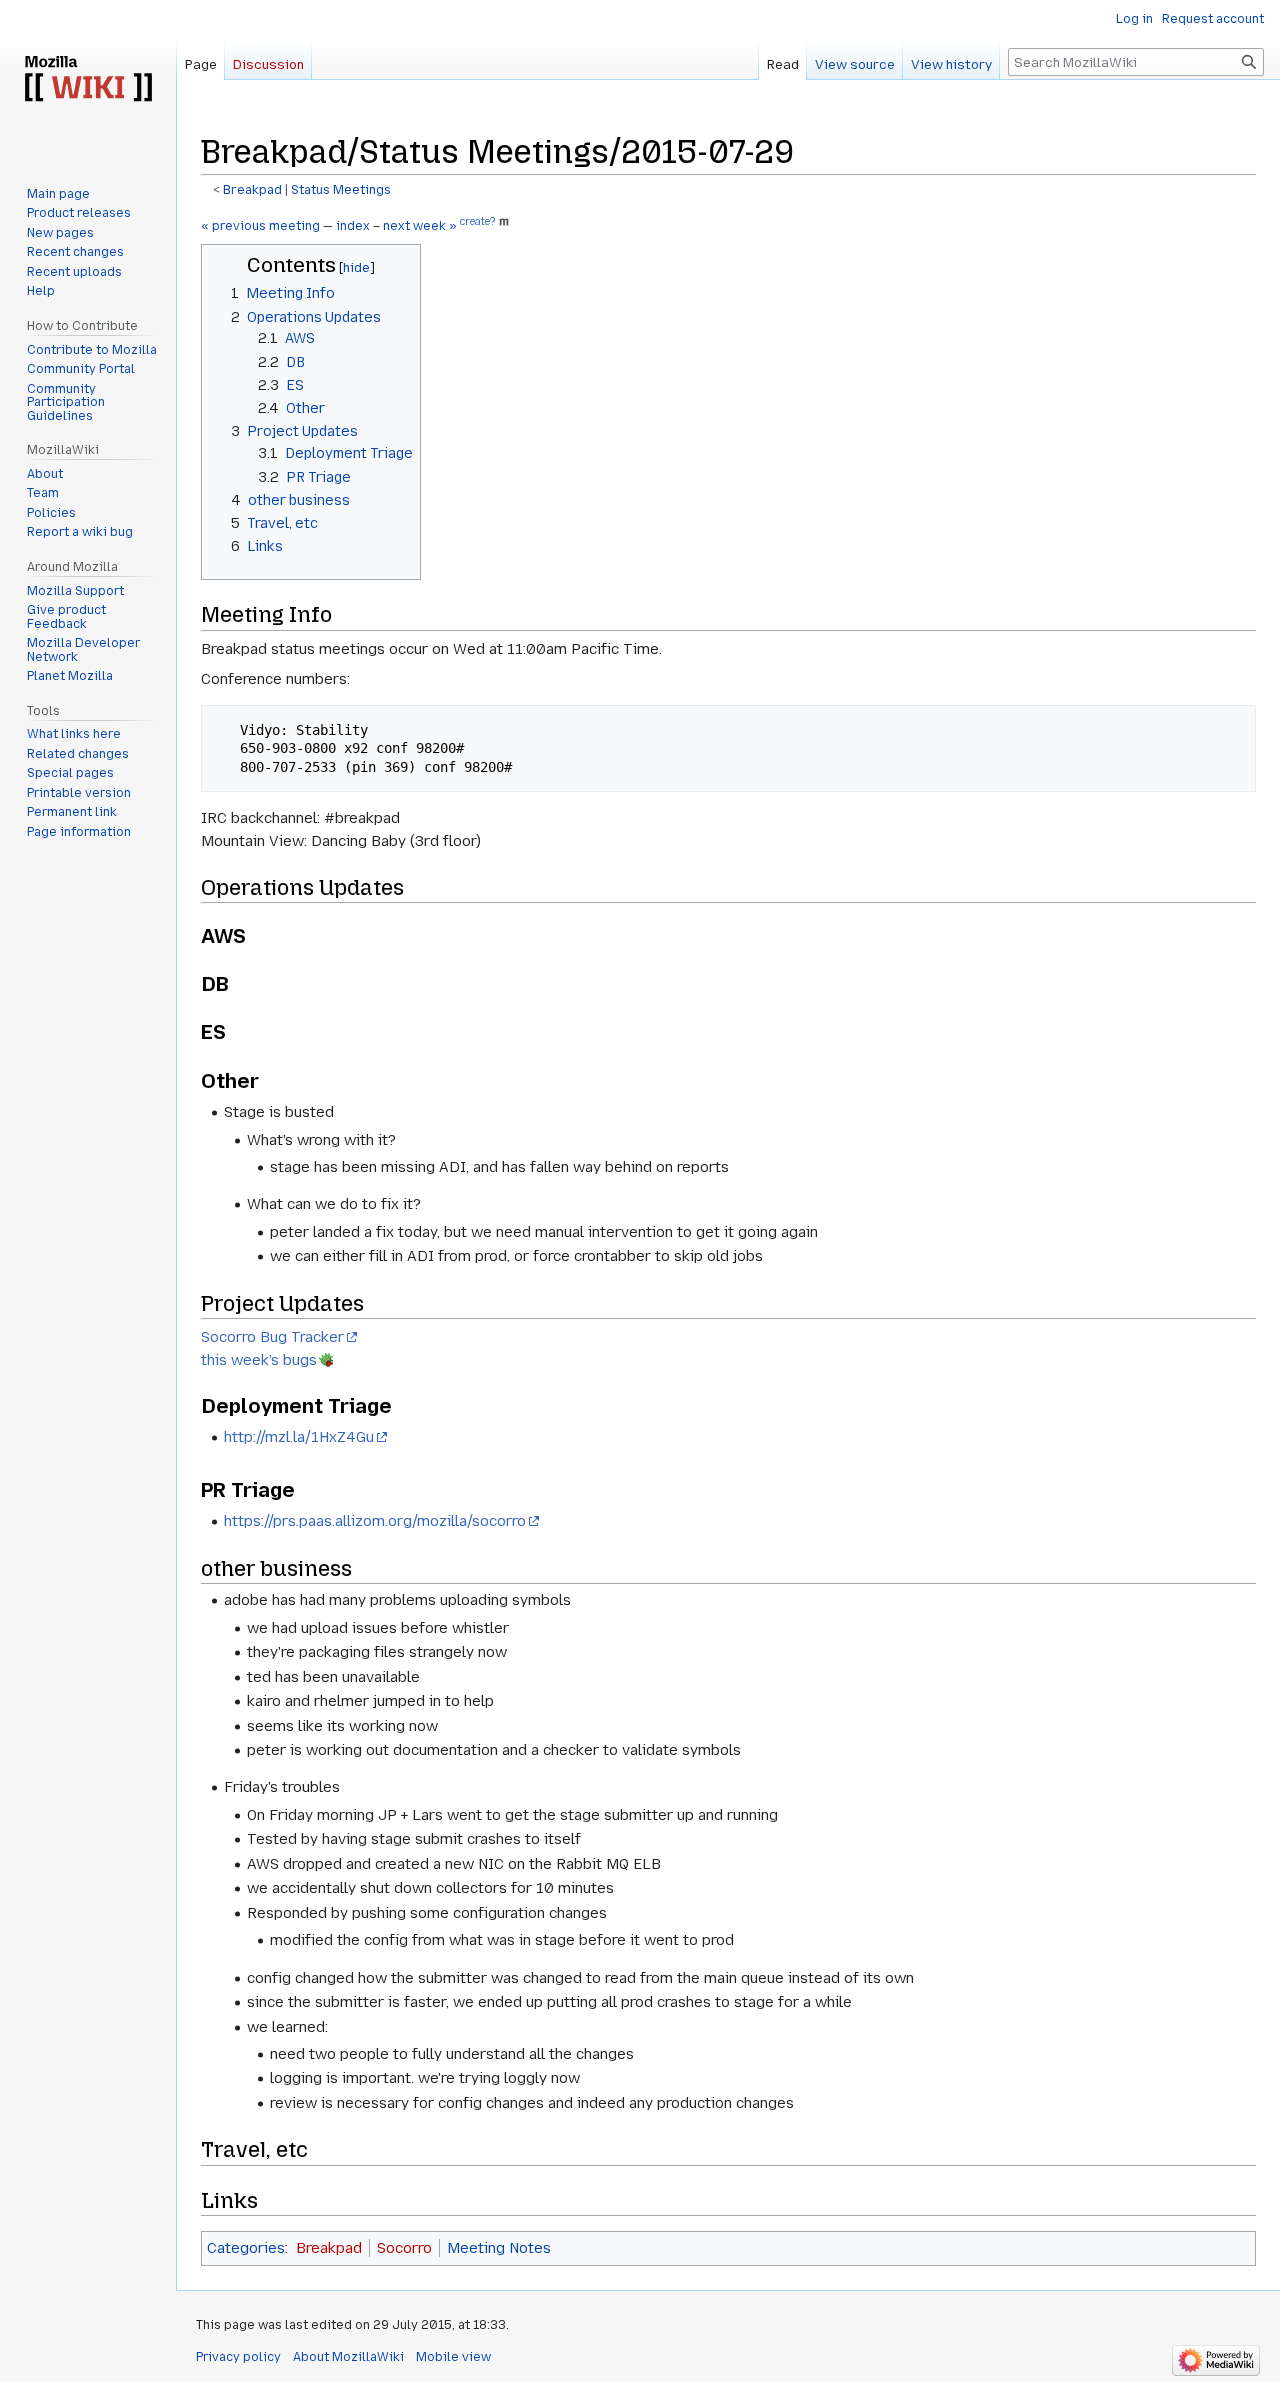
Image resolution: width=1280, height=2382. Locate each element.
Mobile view (453, 2357)
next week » (420, 226)
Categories (246, 2248)
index (353, 226)
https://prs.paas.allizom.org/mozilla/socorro (375, 1521)
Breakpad (252, 190)
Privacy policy (238, 2357)
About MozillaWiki (348, 2357)
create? (477, 222)
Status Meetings (341, 190)
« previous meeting (260, 226)
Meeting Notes (499, 2248)
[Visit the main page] (88, 80)
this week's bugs (259, 1360)
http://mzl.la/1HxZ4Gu (299, 1437)
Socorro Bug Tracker (272, 1337)
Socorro (404, 2248)
